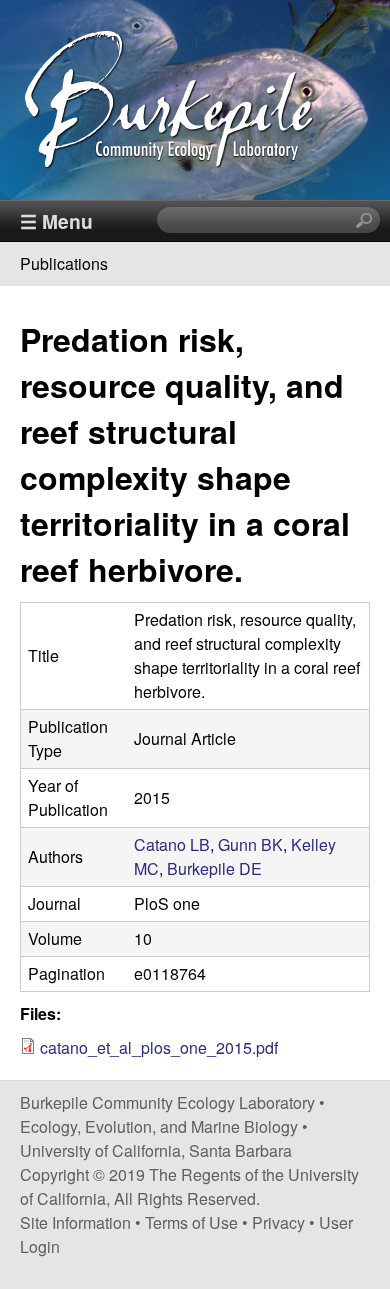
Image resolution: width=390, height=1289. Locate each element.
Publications (64, 263)
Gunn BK (250, 844)
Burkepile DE (214, 868)
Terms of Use (191, 1222)
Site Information (75, 1222)
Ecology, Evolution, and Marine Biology (159, 1126)
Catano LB (172, 844)
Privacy (278, 1222)
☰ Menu (56, 221)
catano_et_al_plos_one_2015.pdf (159, 1047)
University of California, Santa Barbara (156, 1150)
